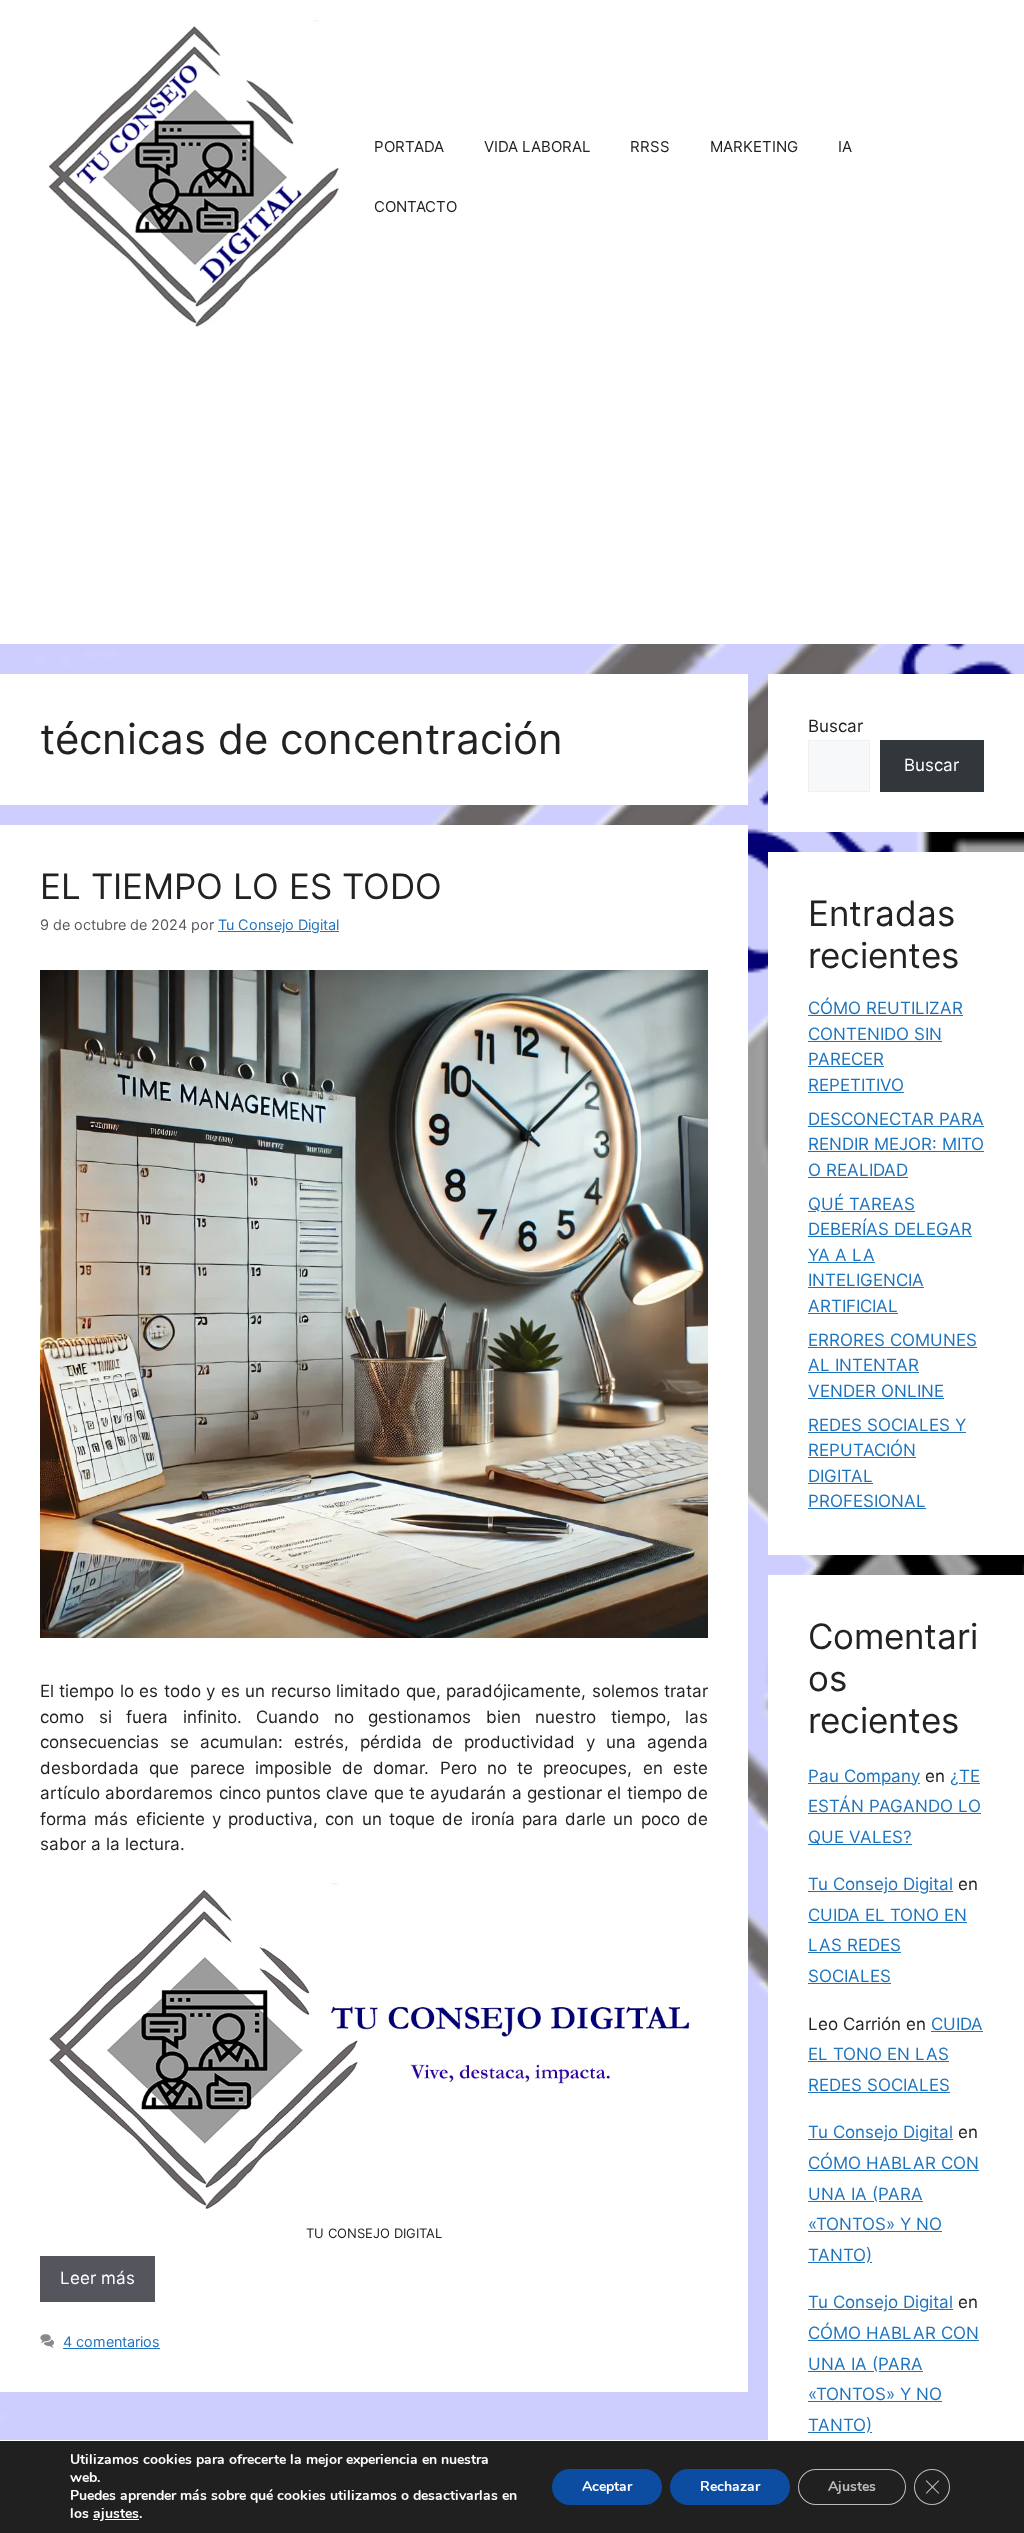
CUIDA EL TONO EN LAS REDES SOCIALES (887, 1945)
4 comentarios (111, 2341)
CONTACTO (415, 206)
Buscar (835, 726)
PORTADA (409, 146)
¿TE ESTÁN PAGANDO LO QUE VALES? (894, 1806)
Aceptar (607, 2486)
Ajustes (852, 2486)
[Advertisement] (512, 504)
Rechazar (730, 2486)
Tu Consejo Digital (880, 1884)
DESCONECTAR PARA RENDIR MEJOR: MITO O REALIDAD (896, 1144)
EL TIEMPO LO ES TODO (241, 886)
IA (845, 146)
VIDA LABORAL (537, 146)
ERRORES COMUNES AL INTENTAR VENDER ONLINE (892, 1365)
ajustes (116, 2514)
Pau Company (864, 1776)
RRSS (650, 146)
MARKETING (754, 146)
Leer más (97, 2278)
